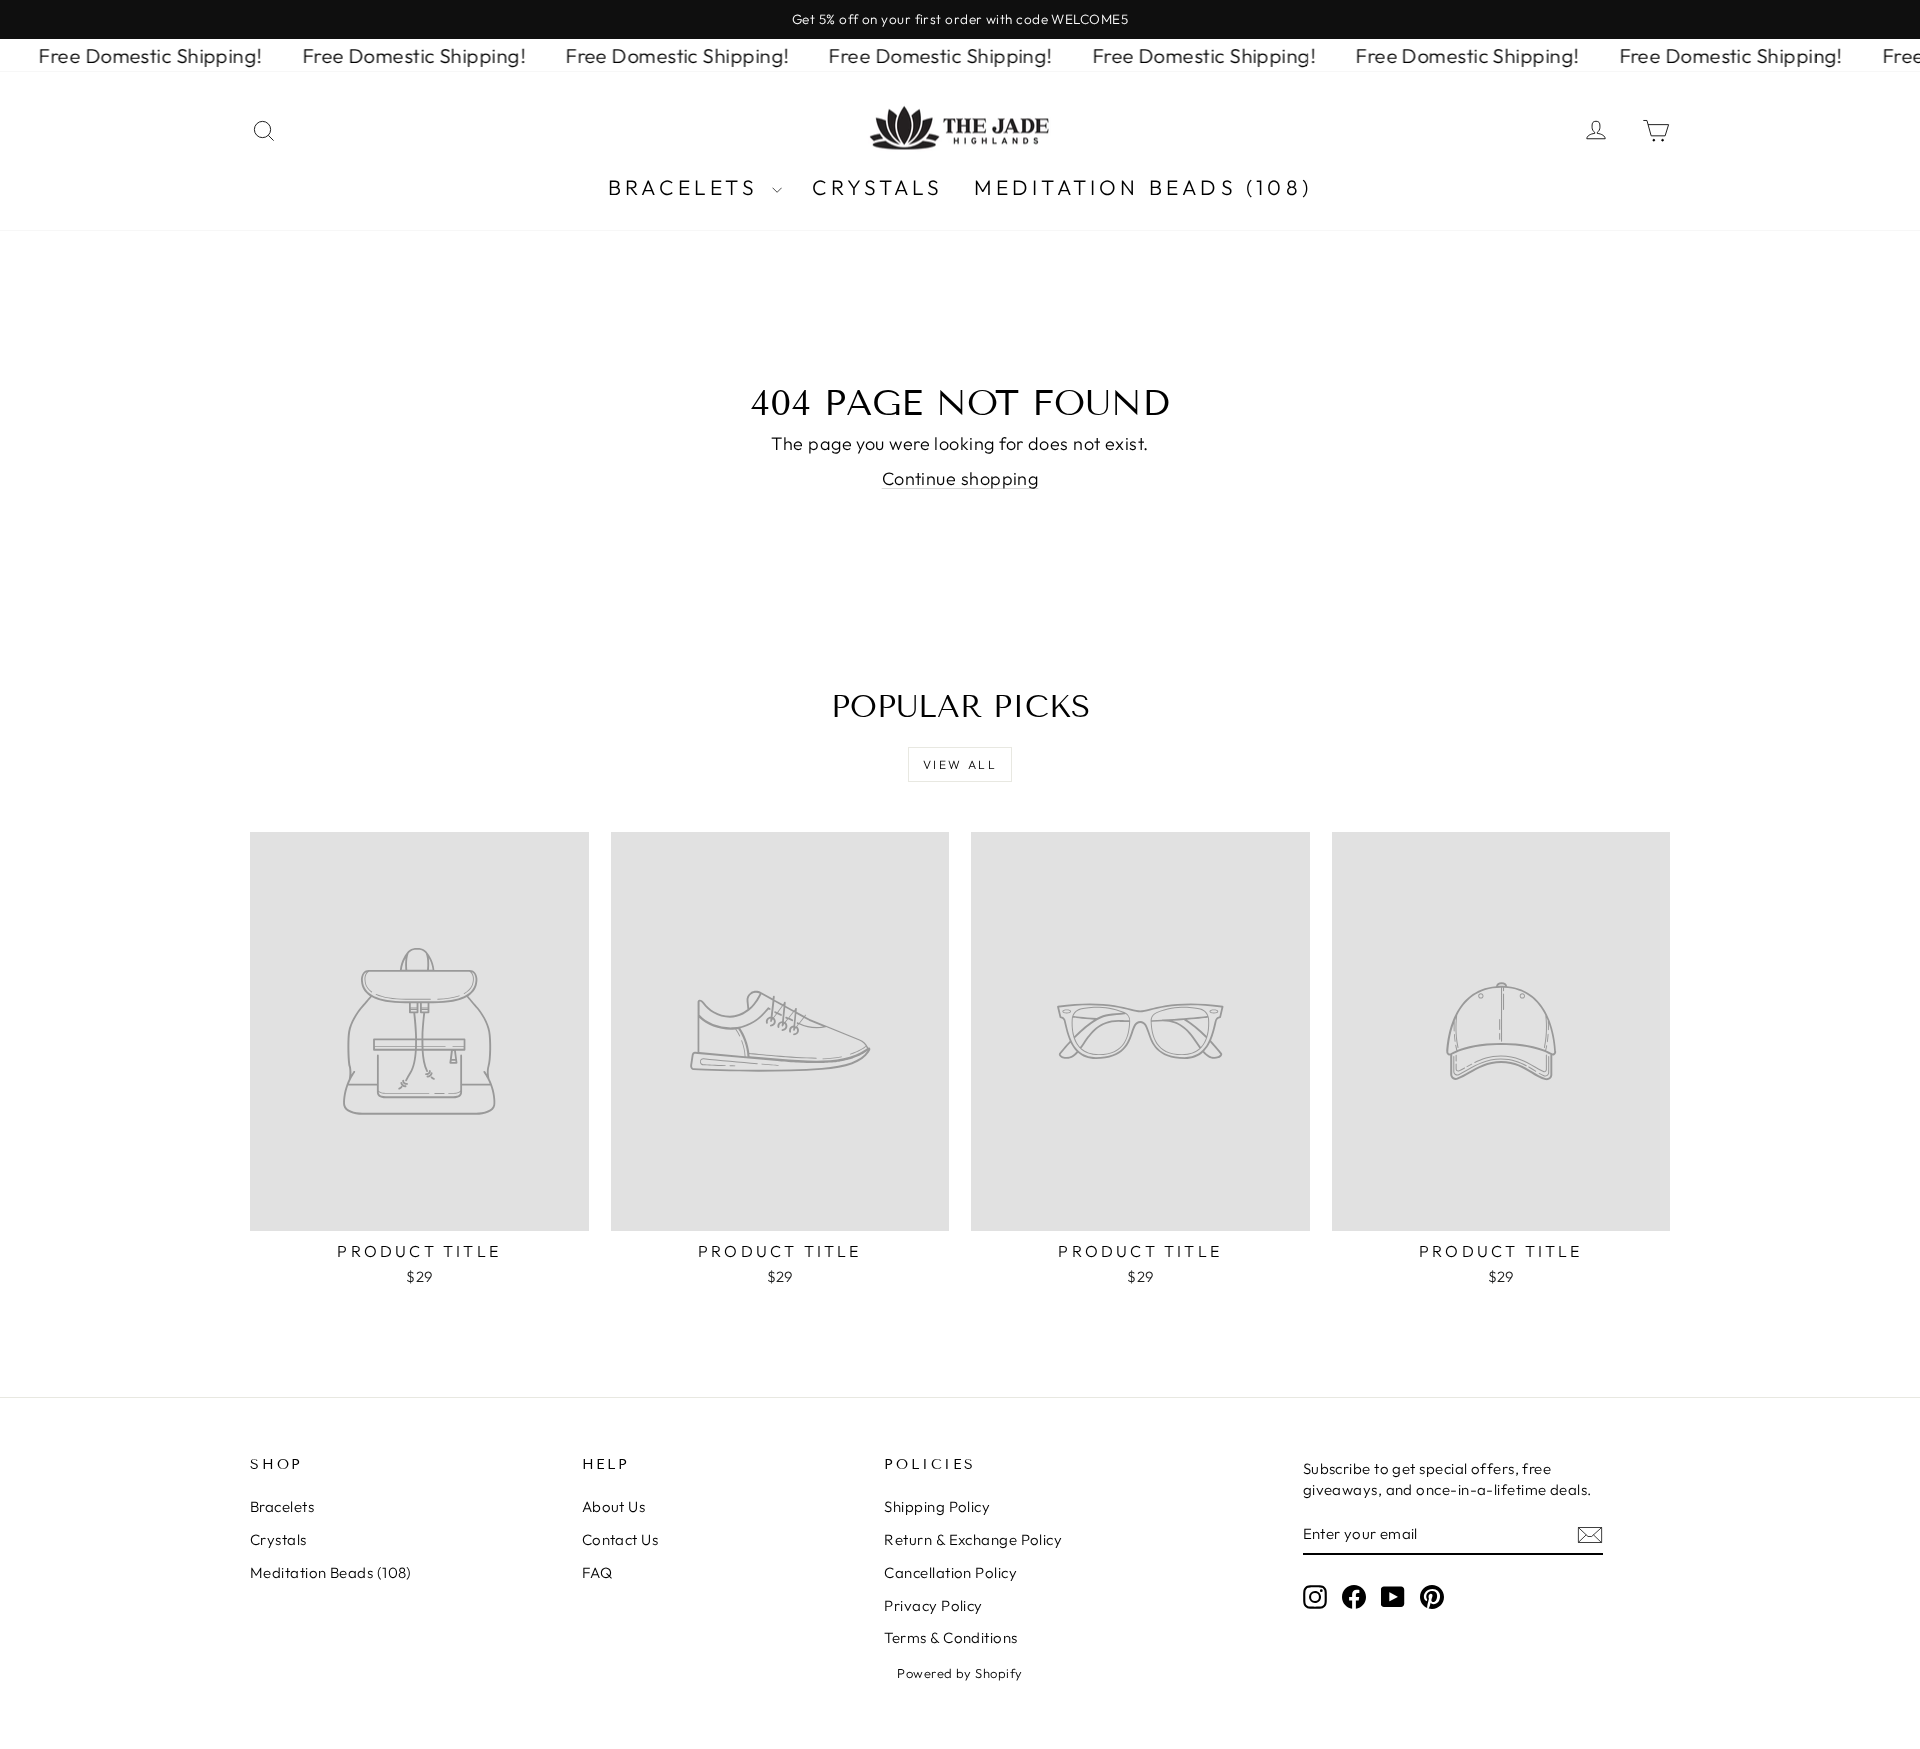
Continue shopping (960, 478)
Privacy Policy (933, 1605)
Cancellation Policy (950, 1572)
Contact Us (620, 1539)
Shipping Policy (937, 1506)
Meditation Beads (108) (1143, 187)
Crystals (878, 187)
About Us (614, 1506)
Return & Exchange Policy (973, 1539)
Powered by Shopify (959, 1673)
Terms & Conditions (950, 1637)
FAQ (597, 1572)
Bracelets (687, 187)
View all (960, 764)
